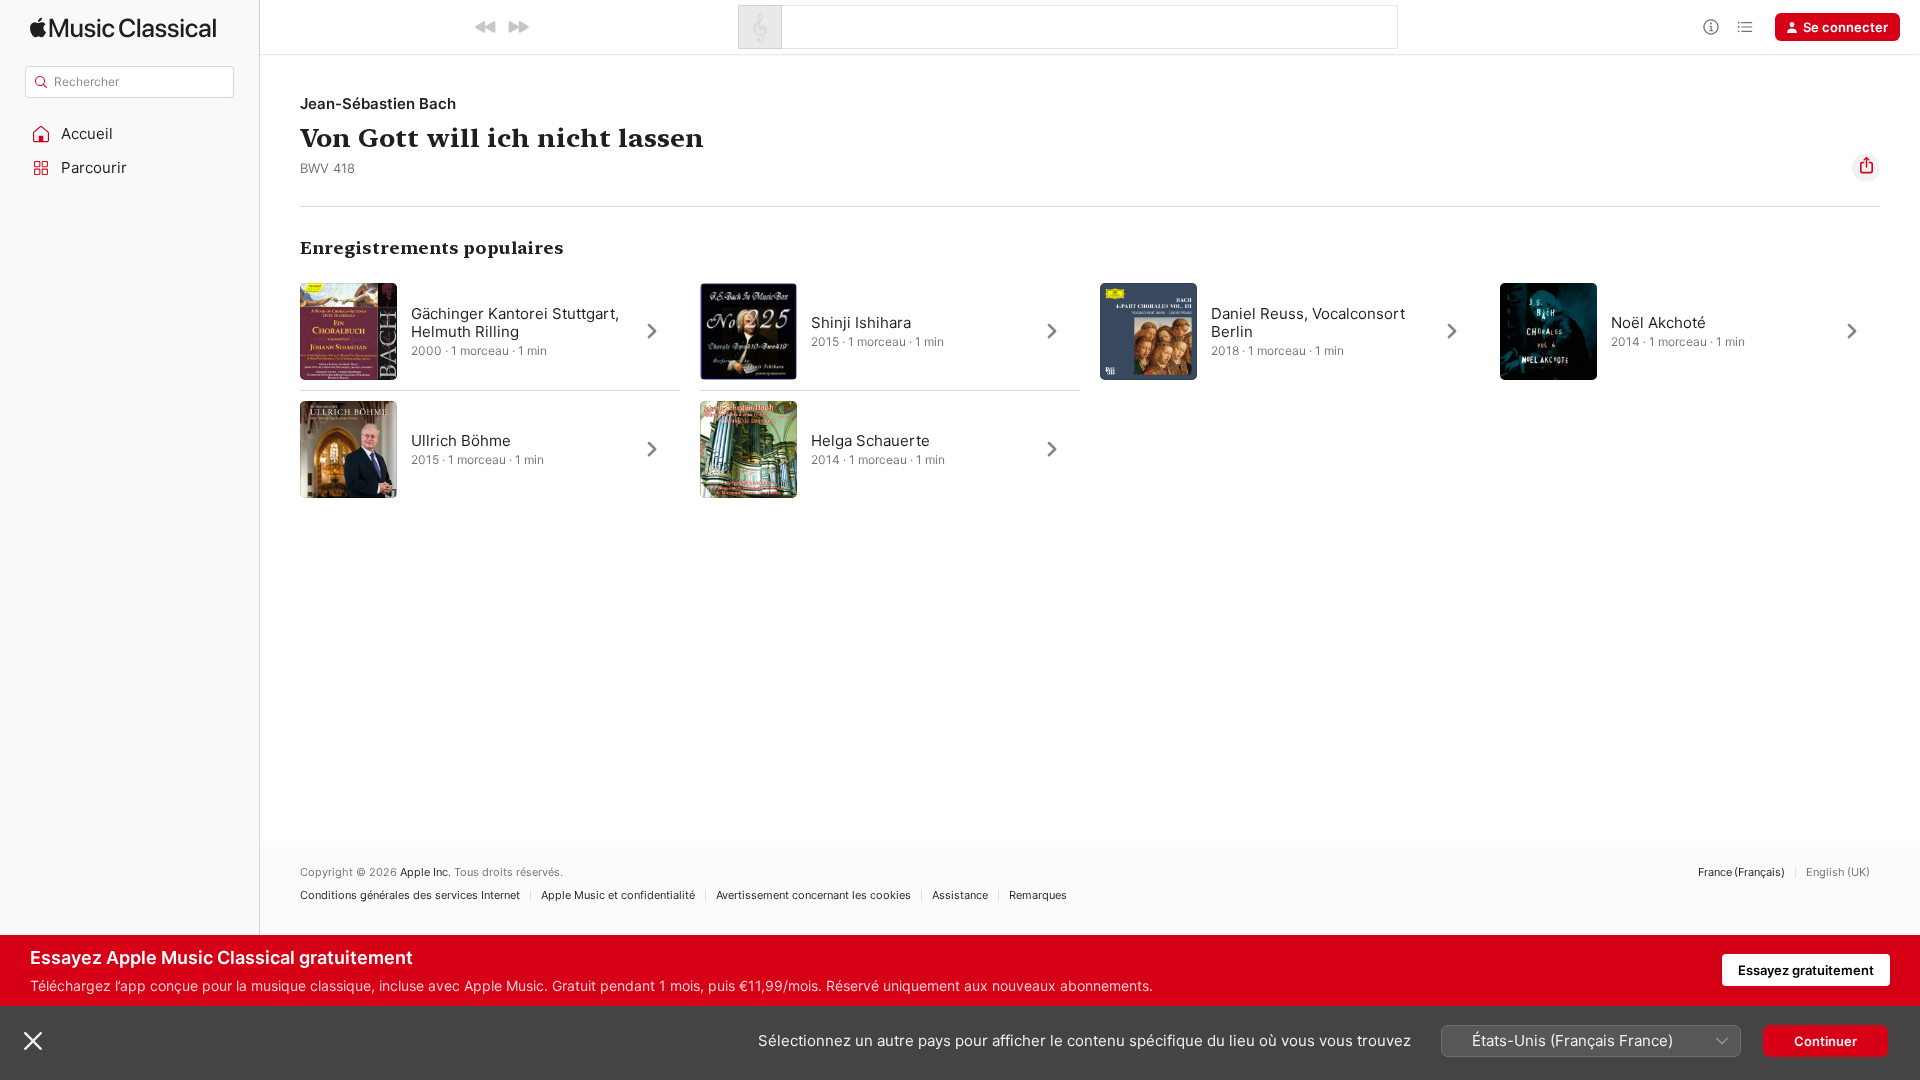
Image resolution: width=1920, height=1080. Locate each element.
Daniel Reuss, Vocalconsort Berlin (1308, 322)
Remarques (1038, 895)
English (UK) (1838, 872)
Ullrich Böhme (461, 440)
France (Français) (1741, 872)
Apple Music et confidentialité (618, 895)
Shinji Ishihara (861, 322)
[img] (123, 27)
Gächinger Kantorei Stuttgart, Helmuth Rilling (515, 322)
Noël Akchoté (1658, 322)
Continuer (1825, 1041)
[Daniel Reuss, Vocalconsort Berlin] (1290, 331)
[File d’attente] (1745, 27)
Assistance (960, 895)
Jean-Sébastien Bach (378, 103)
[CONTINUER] (518, 27)
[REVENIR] (486, 27)
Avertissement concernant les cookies (813, 895)
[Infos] (1711, 27)
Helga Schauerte (870, 440)
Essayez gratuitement (1806, 970)
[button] (130, 134)
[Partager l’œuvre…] (1866, 168)
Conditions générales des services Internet (410, 895)
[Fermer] (33, 1041)
